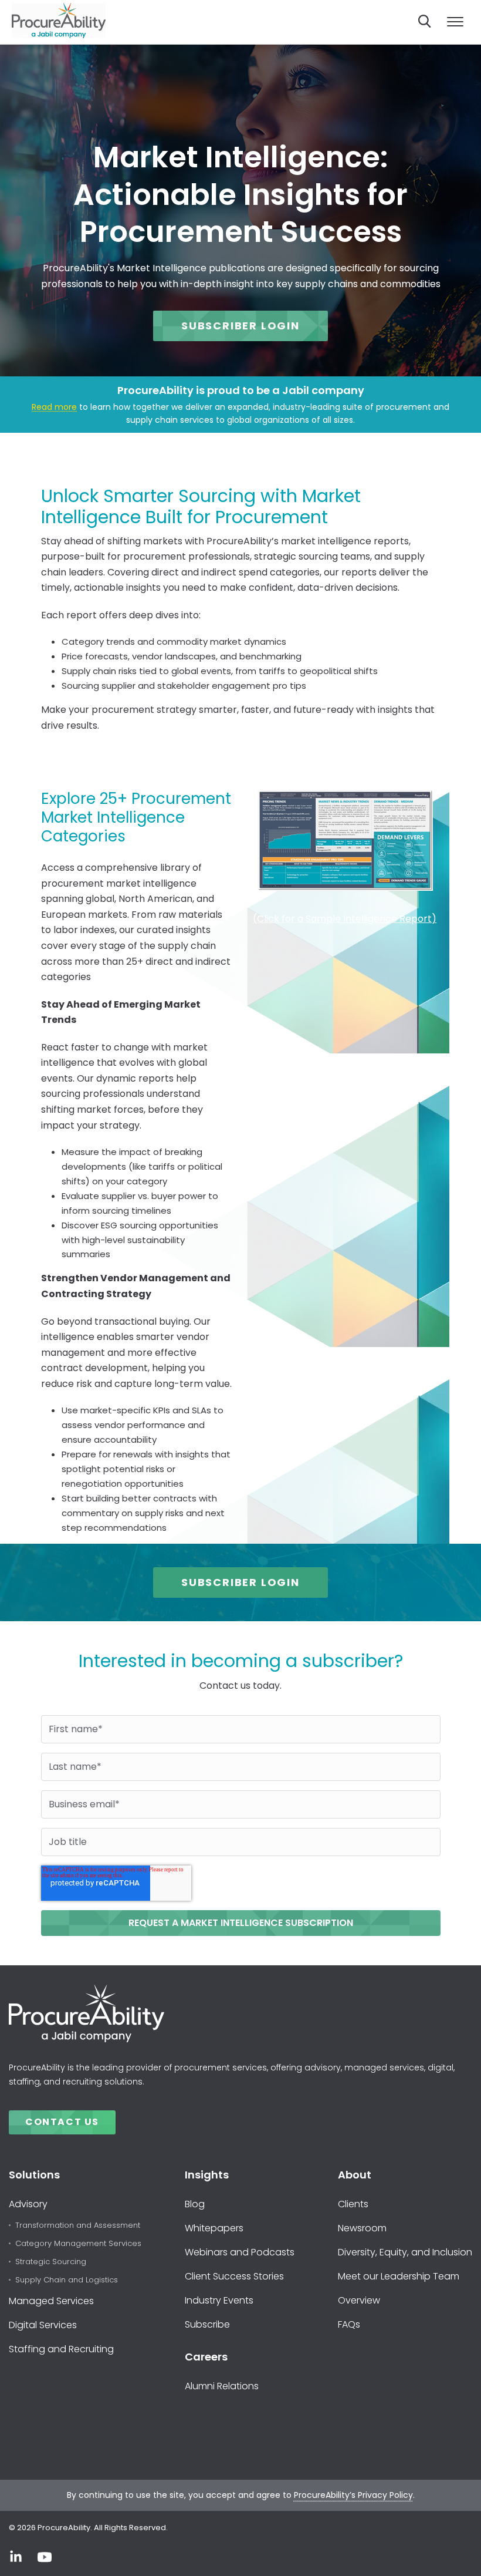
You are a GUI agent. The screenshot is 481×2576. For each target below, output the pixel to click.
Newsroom (362, 2228)
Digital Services (43, 2325)
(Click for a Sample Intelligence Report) (345, 919)
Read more (54, 407)
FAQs (349, 2324)
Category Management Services (78, 2244)
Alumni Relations (222, 2386)
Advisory (28, 2204)
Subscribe (207, 2324)
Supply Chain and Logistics (67, 2280)
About (355, 2175)
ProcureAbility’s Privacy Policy (353, 2495)
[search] (425, 21)
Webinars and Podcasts (240, 2252)
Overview (359, 2300)
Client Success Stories (234, 2276)
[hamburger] (455, 22)
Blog (195, 2204)
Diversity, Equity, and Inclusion (405, 2252)
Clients (353, 2204)
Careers (206, 2357)
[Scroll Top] (455, 2554)
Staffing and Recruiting (61, 2349)
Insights (207, 2175)
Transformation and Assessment (78, 2226)
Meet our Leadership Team (399, 2276)
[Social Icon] (16, 2557)
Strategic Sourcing (51, 2262)
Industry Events (219, 2300)
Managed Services (51, 2301)
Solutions (34, 2175)
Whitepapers (214, 2228)
